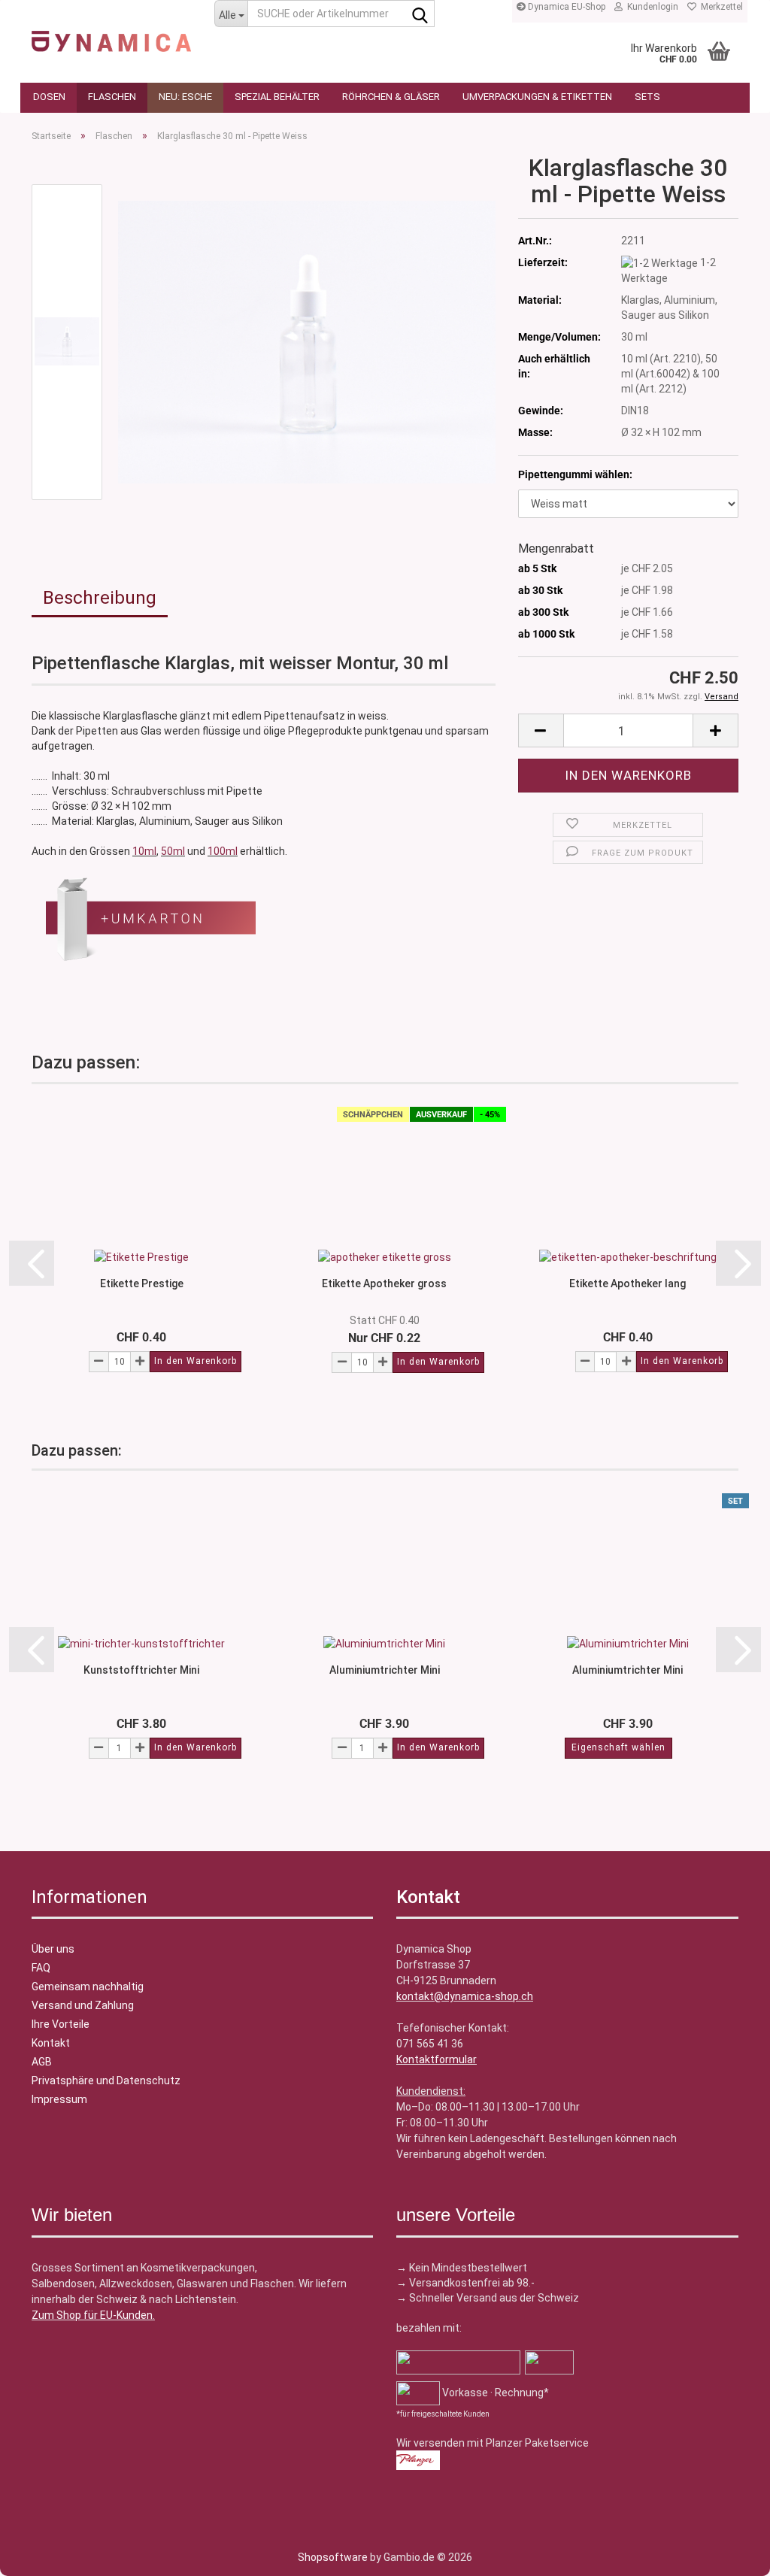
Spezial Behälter (277, 97)
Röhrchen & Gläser (391, 97)
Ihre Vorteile (61, 2024)
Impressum (59, 2099)
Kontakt (51, 2043)
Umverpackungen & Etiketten (537, 97)
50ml (173, 851)
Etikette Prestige (142, 1283)
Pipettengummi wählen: (575, 474)
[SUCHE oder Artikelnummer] (420, 14)
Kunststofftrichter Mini (141, 1670)
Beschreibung (100, 598)
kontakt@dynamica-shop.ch (465, 1996)
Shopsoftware (333, 2557)
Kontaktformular (437, 2059)
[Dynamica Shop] (112, 34)
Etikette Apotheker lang (628, 1283)
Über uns (53, 1949)
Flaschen (112, 97)
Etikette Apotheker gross (384, 1283)
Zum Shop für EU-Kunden (92, 2315)
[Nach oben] (41, 2553)
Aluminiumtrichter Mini (385, 1670)
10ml (144, 851)
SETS (647, 97)
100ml (223, 851)
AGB (42, 2062)
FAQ (41, 1968)
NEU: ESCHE (185, 97)
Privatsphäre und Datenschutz (106, 2080)
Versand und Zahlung (83, 2005)
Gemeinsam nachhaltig (88, 1987)
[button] (541, 730)
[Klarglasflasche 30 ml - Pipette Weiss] (307, 341)
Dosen (49, 97)
